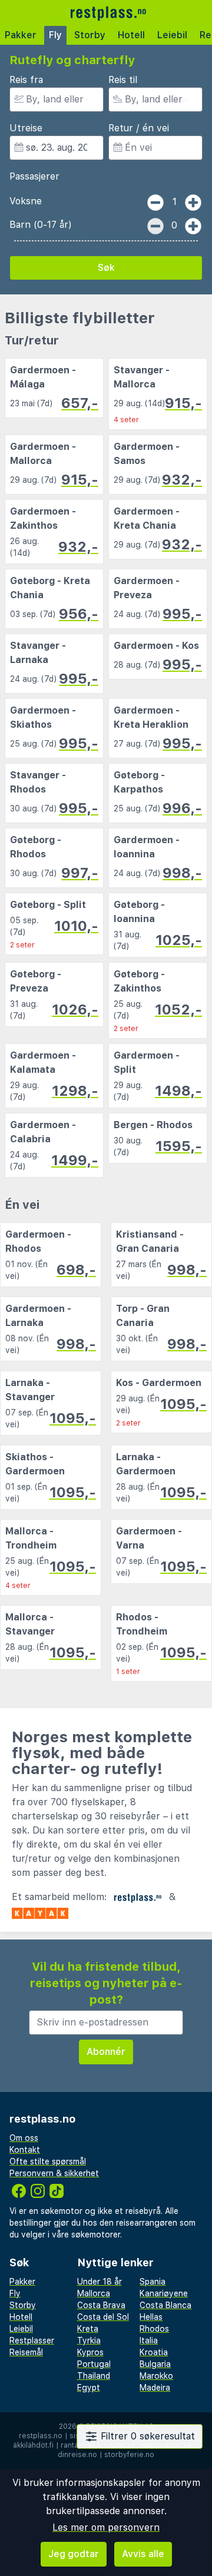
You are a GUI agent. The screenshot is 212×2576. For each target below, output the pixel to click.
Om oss (24, 2138)
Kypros (90, 2352)
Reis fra (26, 80)
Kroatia (154, 2352)
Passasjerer (34, 176)
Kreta (88, 2329)
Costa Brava (101, 2305)
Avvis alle (143, 2554)
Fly (55, 35)
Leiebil (172, 35)
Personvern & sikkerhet (54, 2173)
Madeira (155, 2388)
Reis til (123, 80)
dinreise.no (77, 2455)
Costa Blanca (165, 2305)
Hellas (151, 2317)
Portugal (94, 2364)
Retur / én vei (139, 128)
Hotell (131, 35)
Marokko (156, 2376)
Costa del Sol (103, 2317)
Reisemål (26, 2352)
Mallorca (94, 2293)
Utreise (26, 128)
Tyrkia (89, 2340)
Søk (106, 268)
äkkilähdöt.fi (33, 2445)
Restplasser (32, 2340)
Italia (149, 2340)
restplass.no (41, 2436)
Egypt (89, 2388)
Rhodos (154, 2329)
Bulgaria (155, 2364)
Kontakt (25, 2150)
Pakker (21, 35)
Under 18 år (100, 2282)
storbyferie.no (129, 2455)
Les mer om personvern (106, 2527)
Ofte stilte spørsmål (48, 2161)
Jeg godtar (74, 2554)
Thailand (94, 2376)
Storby (90, 35)
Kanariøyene (164, 2293)
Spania (153, 2282)
